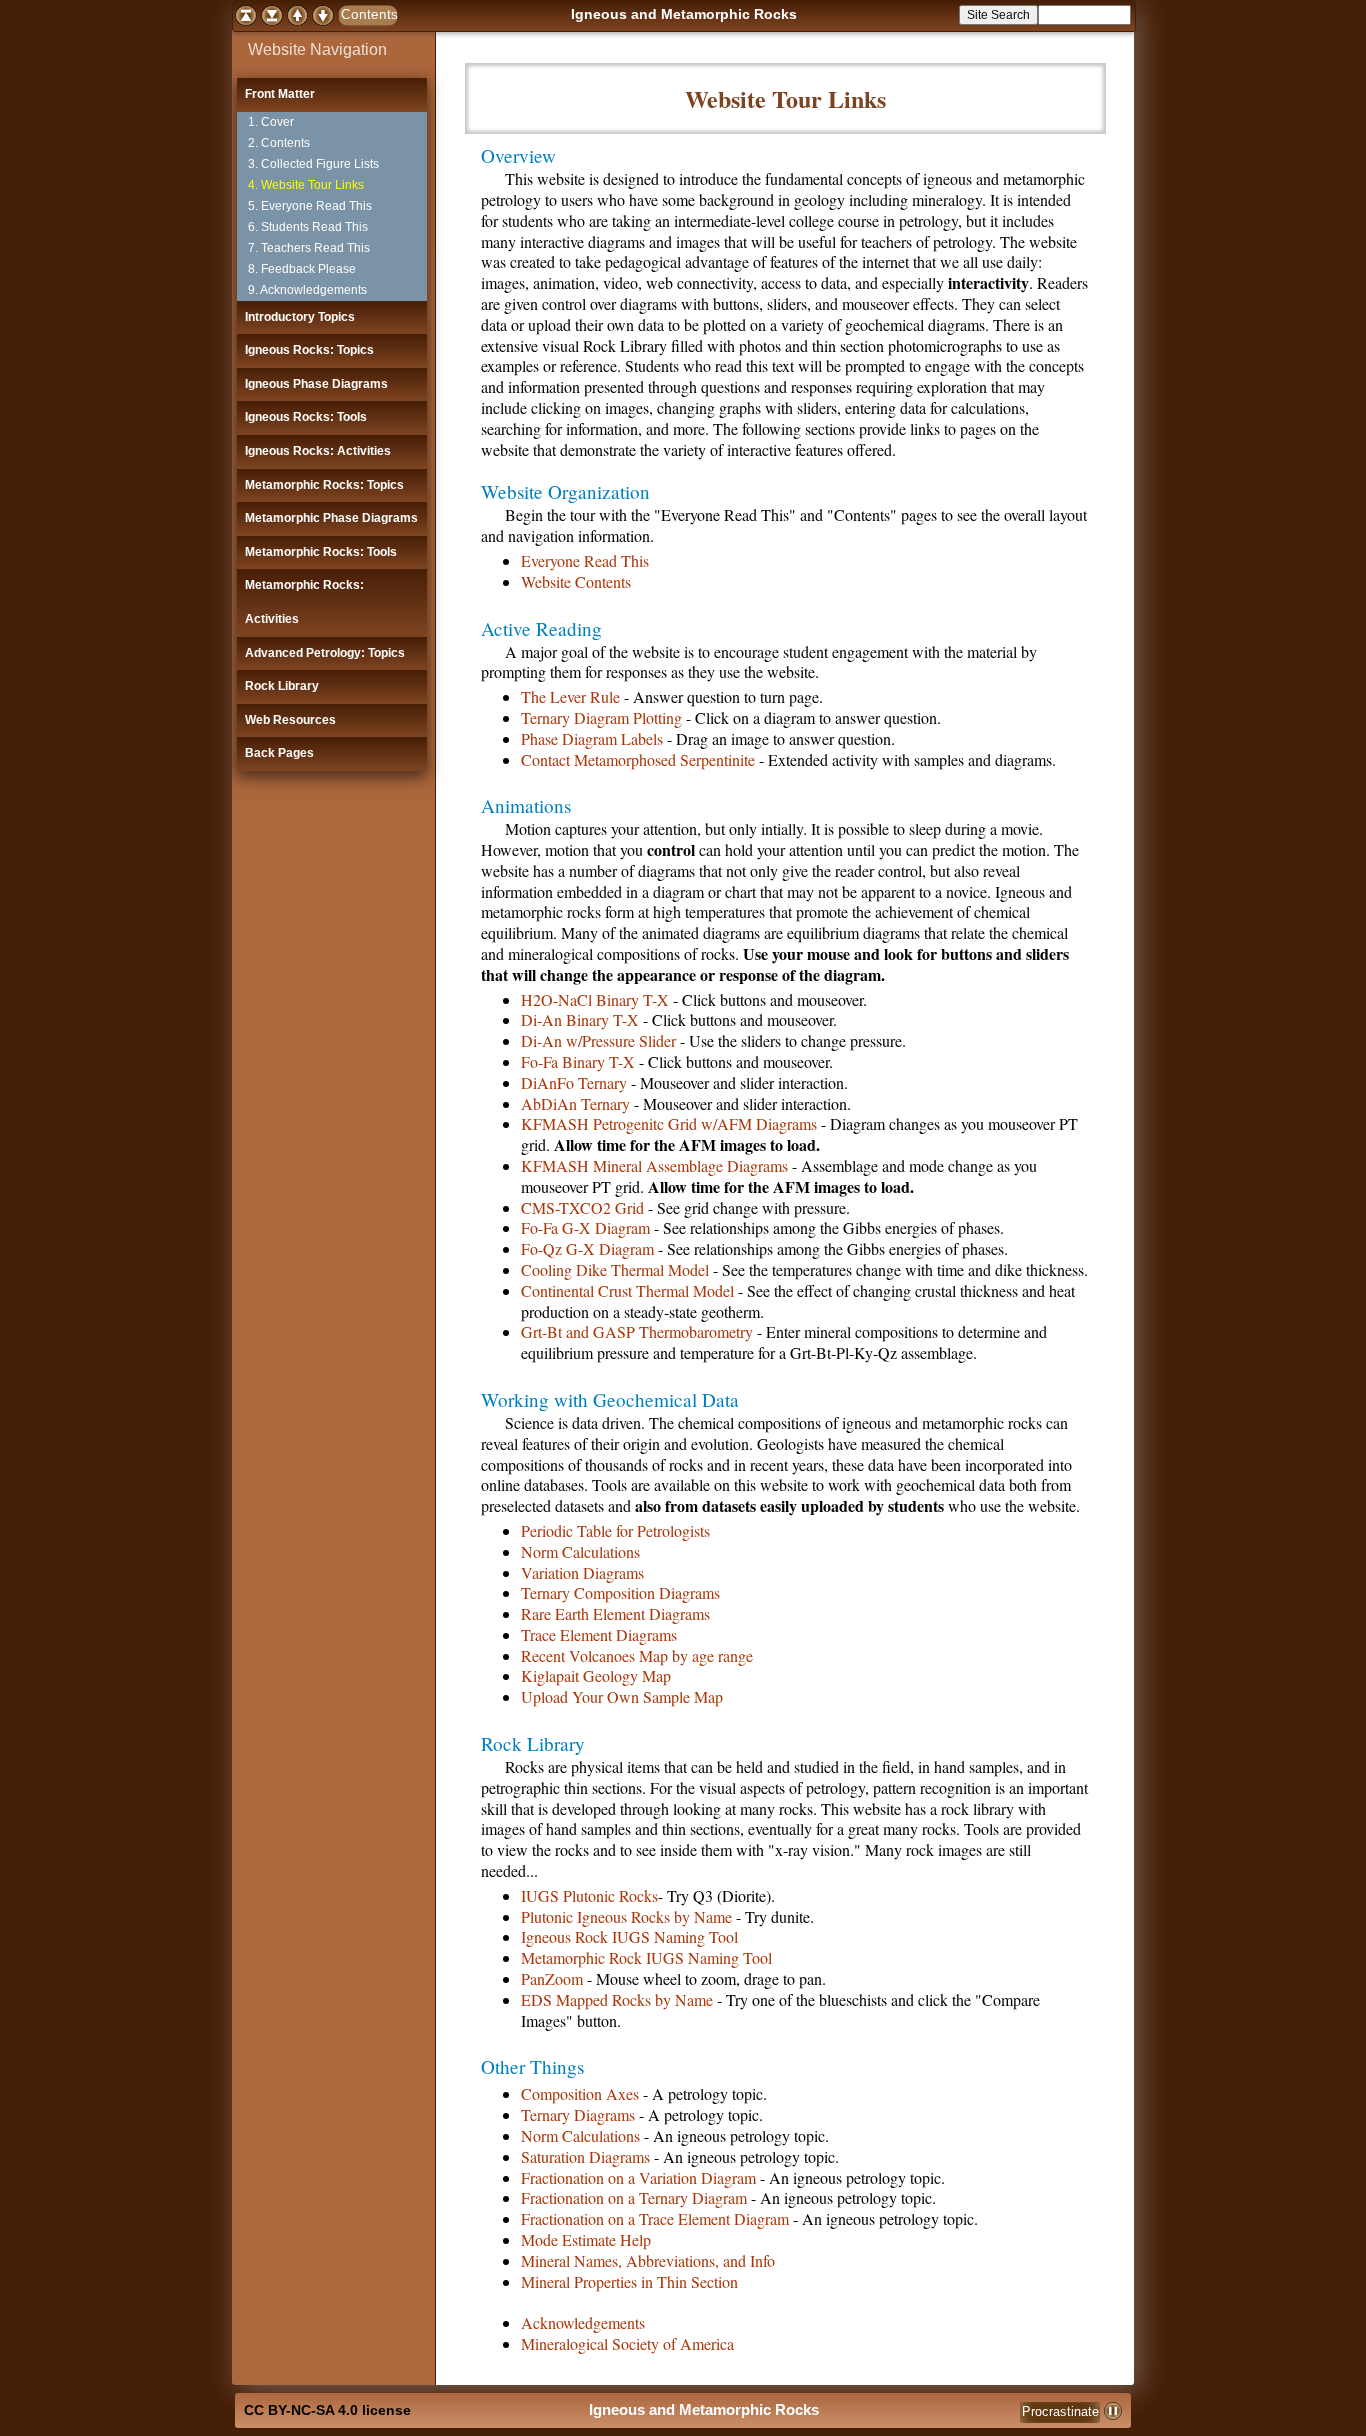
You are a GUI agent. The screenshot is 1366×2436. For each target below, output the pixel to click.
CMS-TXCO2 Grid (582, 1207)
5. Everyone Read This (310, 206)
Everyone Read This (585, 560)
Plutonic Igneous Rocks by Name (626, 1916)
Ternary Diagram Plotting (601, 717)
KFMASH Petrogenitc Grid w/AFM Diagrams (669, 1123)
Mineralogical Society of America (627, 2343)
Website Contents (576, 581)
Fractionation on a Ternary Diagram (634, 2197)
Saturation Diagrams (585, 2156)
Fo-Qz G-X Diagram (587, 1248)
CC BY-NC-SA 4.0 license (327, 2410)
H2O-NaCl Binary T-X (595, 999)
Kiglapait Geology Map (596, 1675)
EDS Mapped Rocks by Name (617, 1999)
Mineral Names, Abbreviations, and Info (648, 2260)
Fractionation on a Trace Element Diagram (655, 2218)
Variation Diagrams (582, 1572)
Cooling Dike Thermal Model (615, 1269)
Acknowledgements (583, 2322)
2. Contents (279, 143)
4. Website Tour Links (306, 185)
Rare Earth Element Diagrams (615, 1613)
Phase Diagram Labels (592, 738)
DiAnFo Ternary (574, 1082)
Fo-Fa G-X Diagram (585, 1227)
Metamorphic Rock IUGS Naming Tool (646, 1957)
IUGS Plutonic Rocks (589, 1895)
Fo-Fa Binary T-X (578, 1061)
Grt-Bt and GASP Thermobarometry (637, 1331)
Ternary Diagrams (578, 2114)
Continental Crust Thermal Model (627, 1290)
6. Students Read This (308, 227)
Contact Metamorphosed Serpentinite (638, 759)
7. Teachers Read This (309, 248)
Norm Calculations (580, 1551)
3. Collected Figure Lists (313, 164)
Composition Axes (580, 2093)
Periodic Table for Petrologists (615, 1530)
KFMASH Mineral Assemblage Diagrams (654, 1165)
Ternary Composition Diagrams (620, 1592)
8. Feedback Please (302, 269)
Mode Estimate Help (586, 2239)
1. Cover (271, 122)
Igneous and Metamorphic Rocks (684, 14)
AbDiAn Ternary (575, 1103)
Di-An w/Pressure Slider (598, 1040)
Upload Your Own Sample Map (622, 1696)
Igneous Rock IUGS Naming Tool (629, 1936)
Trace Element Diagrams (599, 1634)
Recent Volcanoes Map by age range (637, 1655)
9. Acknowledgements (307, 290)
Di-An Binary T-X (580, 1019)
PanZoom (552, 1978)
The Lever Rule (570, 696)
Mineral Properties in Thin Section (629, 2281)
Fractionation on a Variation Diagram (638, 2177)
